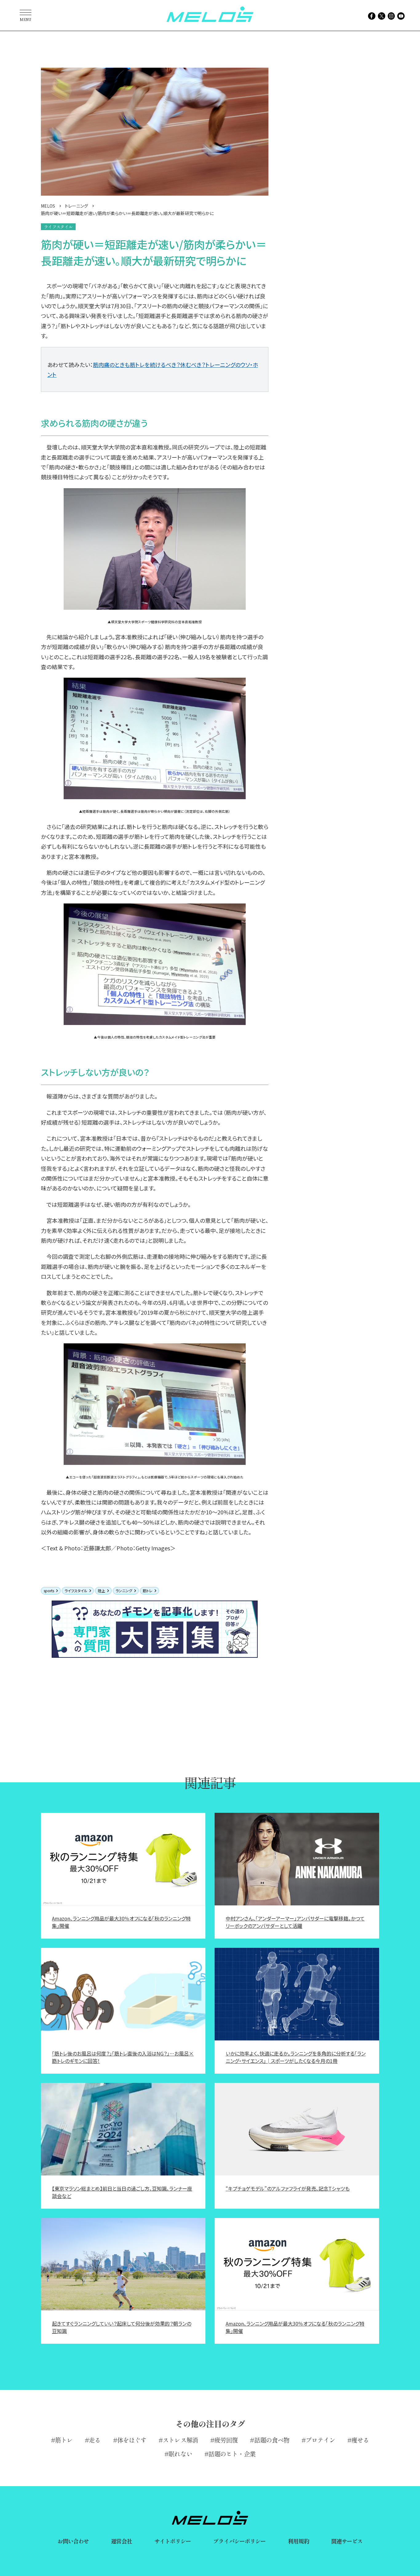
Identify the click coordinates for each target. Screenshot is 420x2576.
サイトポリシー (173, 2541)
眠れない (180, 2454)
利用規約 (298, 2541)
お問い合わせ (73, 2541)
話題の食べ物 (272, 2440)
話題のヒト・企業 (232, 2454)
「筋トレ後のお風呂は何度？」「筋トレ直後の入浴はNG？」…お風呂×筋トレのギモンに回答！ (123, 2057)
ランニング (124, 1591)
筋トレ (148, 1591)
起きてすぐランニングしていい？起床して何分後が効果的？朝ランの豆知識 (122, 2327)
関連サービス (347, 2541)
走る (95, 2440)
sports (49, 1591)
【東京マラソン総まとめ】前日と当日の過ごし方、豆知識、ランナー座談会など (122, 2192)
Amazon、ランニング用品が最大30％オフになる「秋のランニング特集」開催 (121, 1922)
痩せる (360, 2440)
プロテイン (320, 2440)
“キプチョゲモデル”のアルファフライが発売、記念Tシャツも (288, 2188)
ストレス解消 (180, 2440)
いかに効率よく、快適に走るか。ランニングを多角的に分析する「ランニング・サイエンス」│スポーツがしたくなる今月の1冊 (296, 2057)
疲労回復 (226, 2440)
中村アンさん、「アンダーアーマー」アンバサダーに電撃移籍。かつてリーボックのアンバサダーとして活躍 (295, 1922)
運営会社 (121, 2541)
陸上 (101, 1591)
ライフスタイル (76, 1591)
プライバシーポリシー (239, 2541)
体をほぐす (132, 2440)
